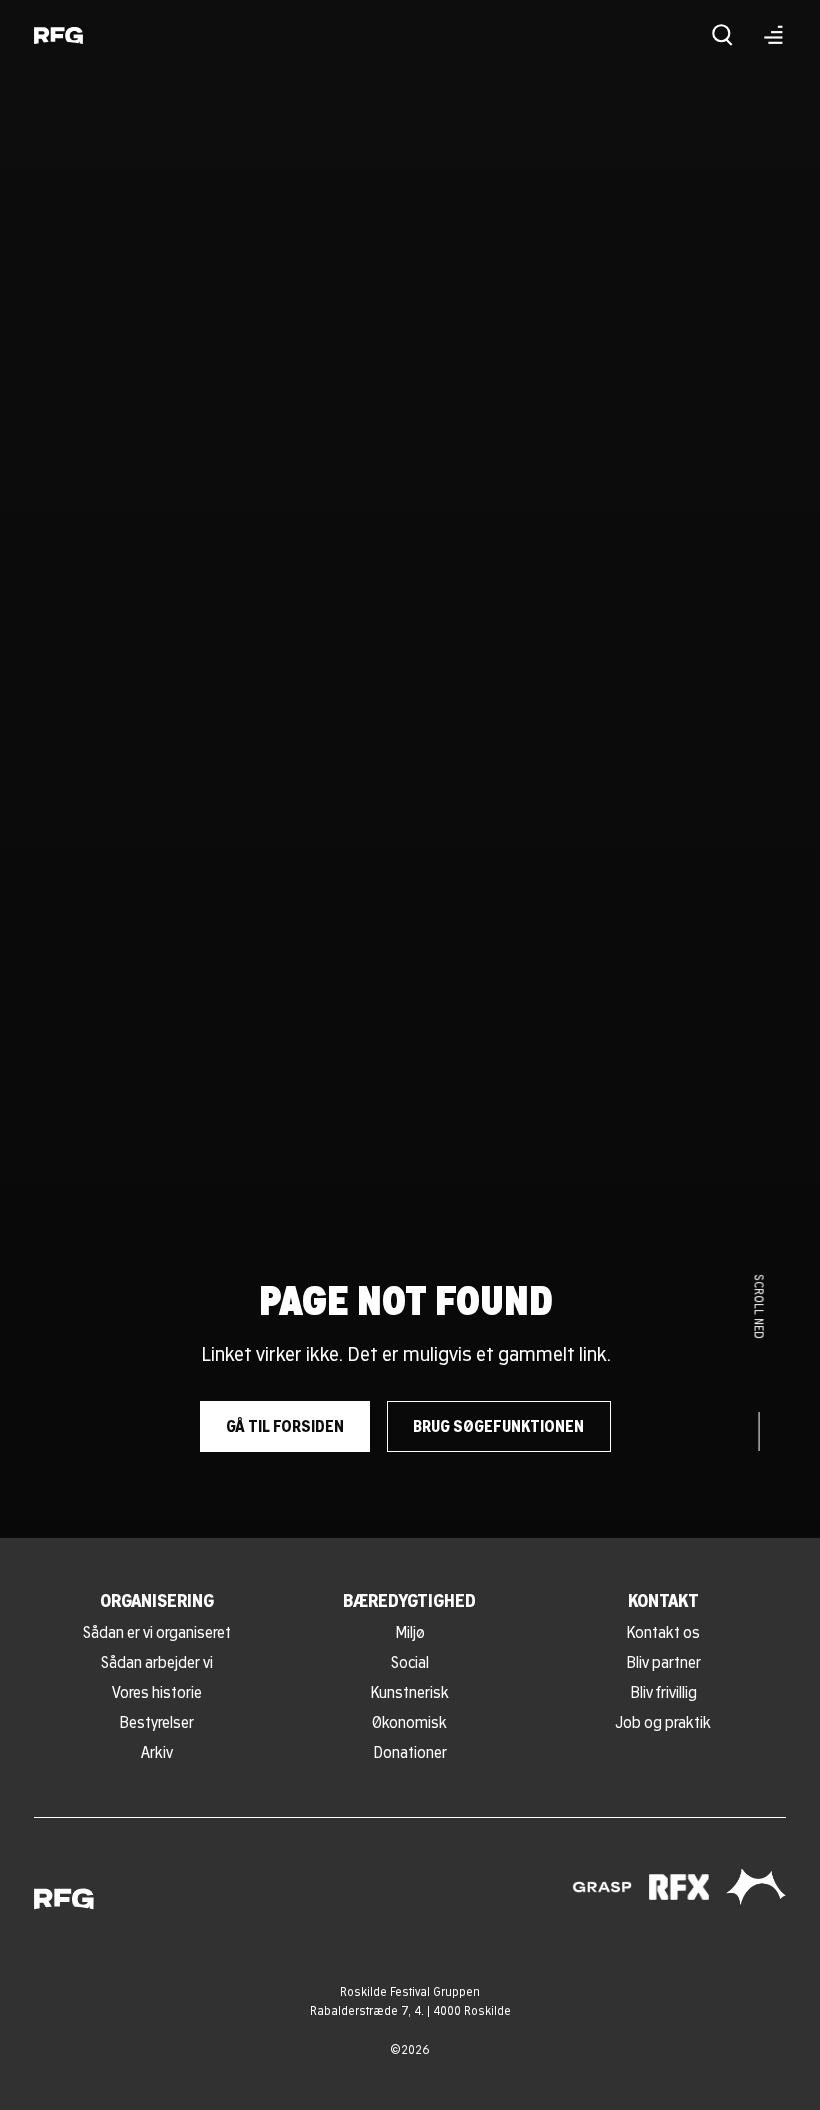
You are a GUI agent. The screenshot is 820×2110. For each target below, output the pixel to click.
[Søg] (722, 35)
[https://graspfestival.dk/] (602, 1887)
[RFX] (679, 1887)
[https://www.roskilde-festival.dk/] (756, 1887)
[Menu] (773, 35)
